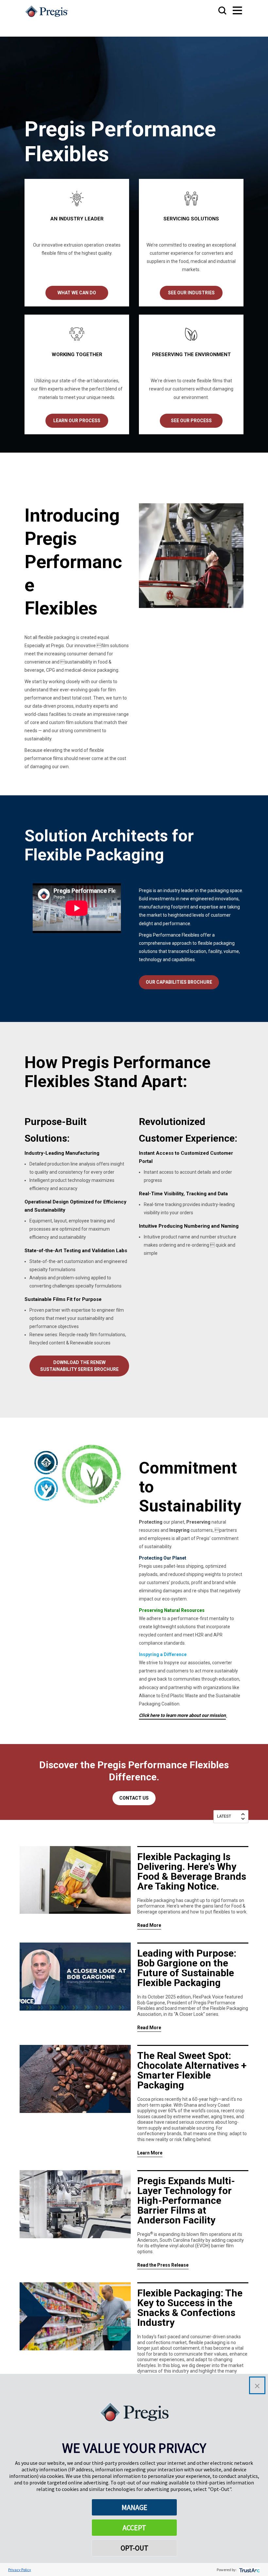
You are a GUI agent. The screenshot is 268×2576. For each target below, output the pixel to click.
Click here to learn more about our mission (182, 1715)
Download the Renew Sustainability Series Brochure (79, 1366)
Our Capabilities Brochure (179, 982)
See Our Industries (191, 293)
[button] (257, 2385)
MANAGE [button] (134, 2507)
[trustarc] (249, 2570)
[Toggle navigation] (231, 11)
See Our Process (191, 421)
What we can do (77, 293)
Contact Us (134, 1798)
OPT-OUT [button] (134, 2548)
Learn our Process (77, 421)
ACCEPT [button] (134, 2528)
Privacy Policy (20, 2570)
